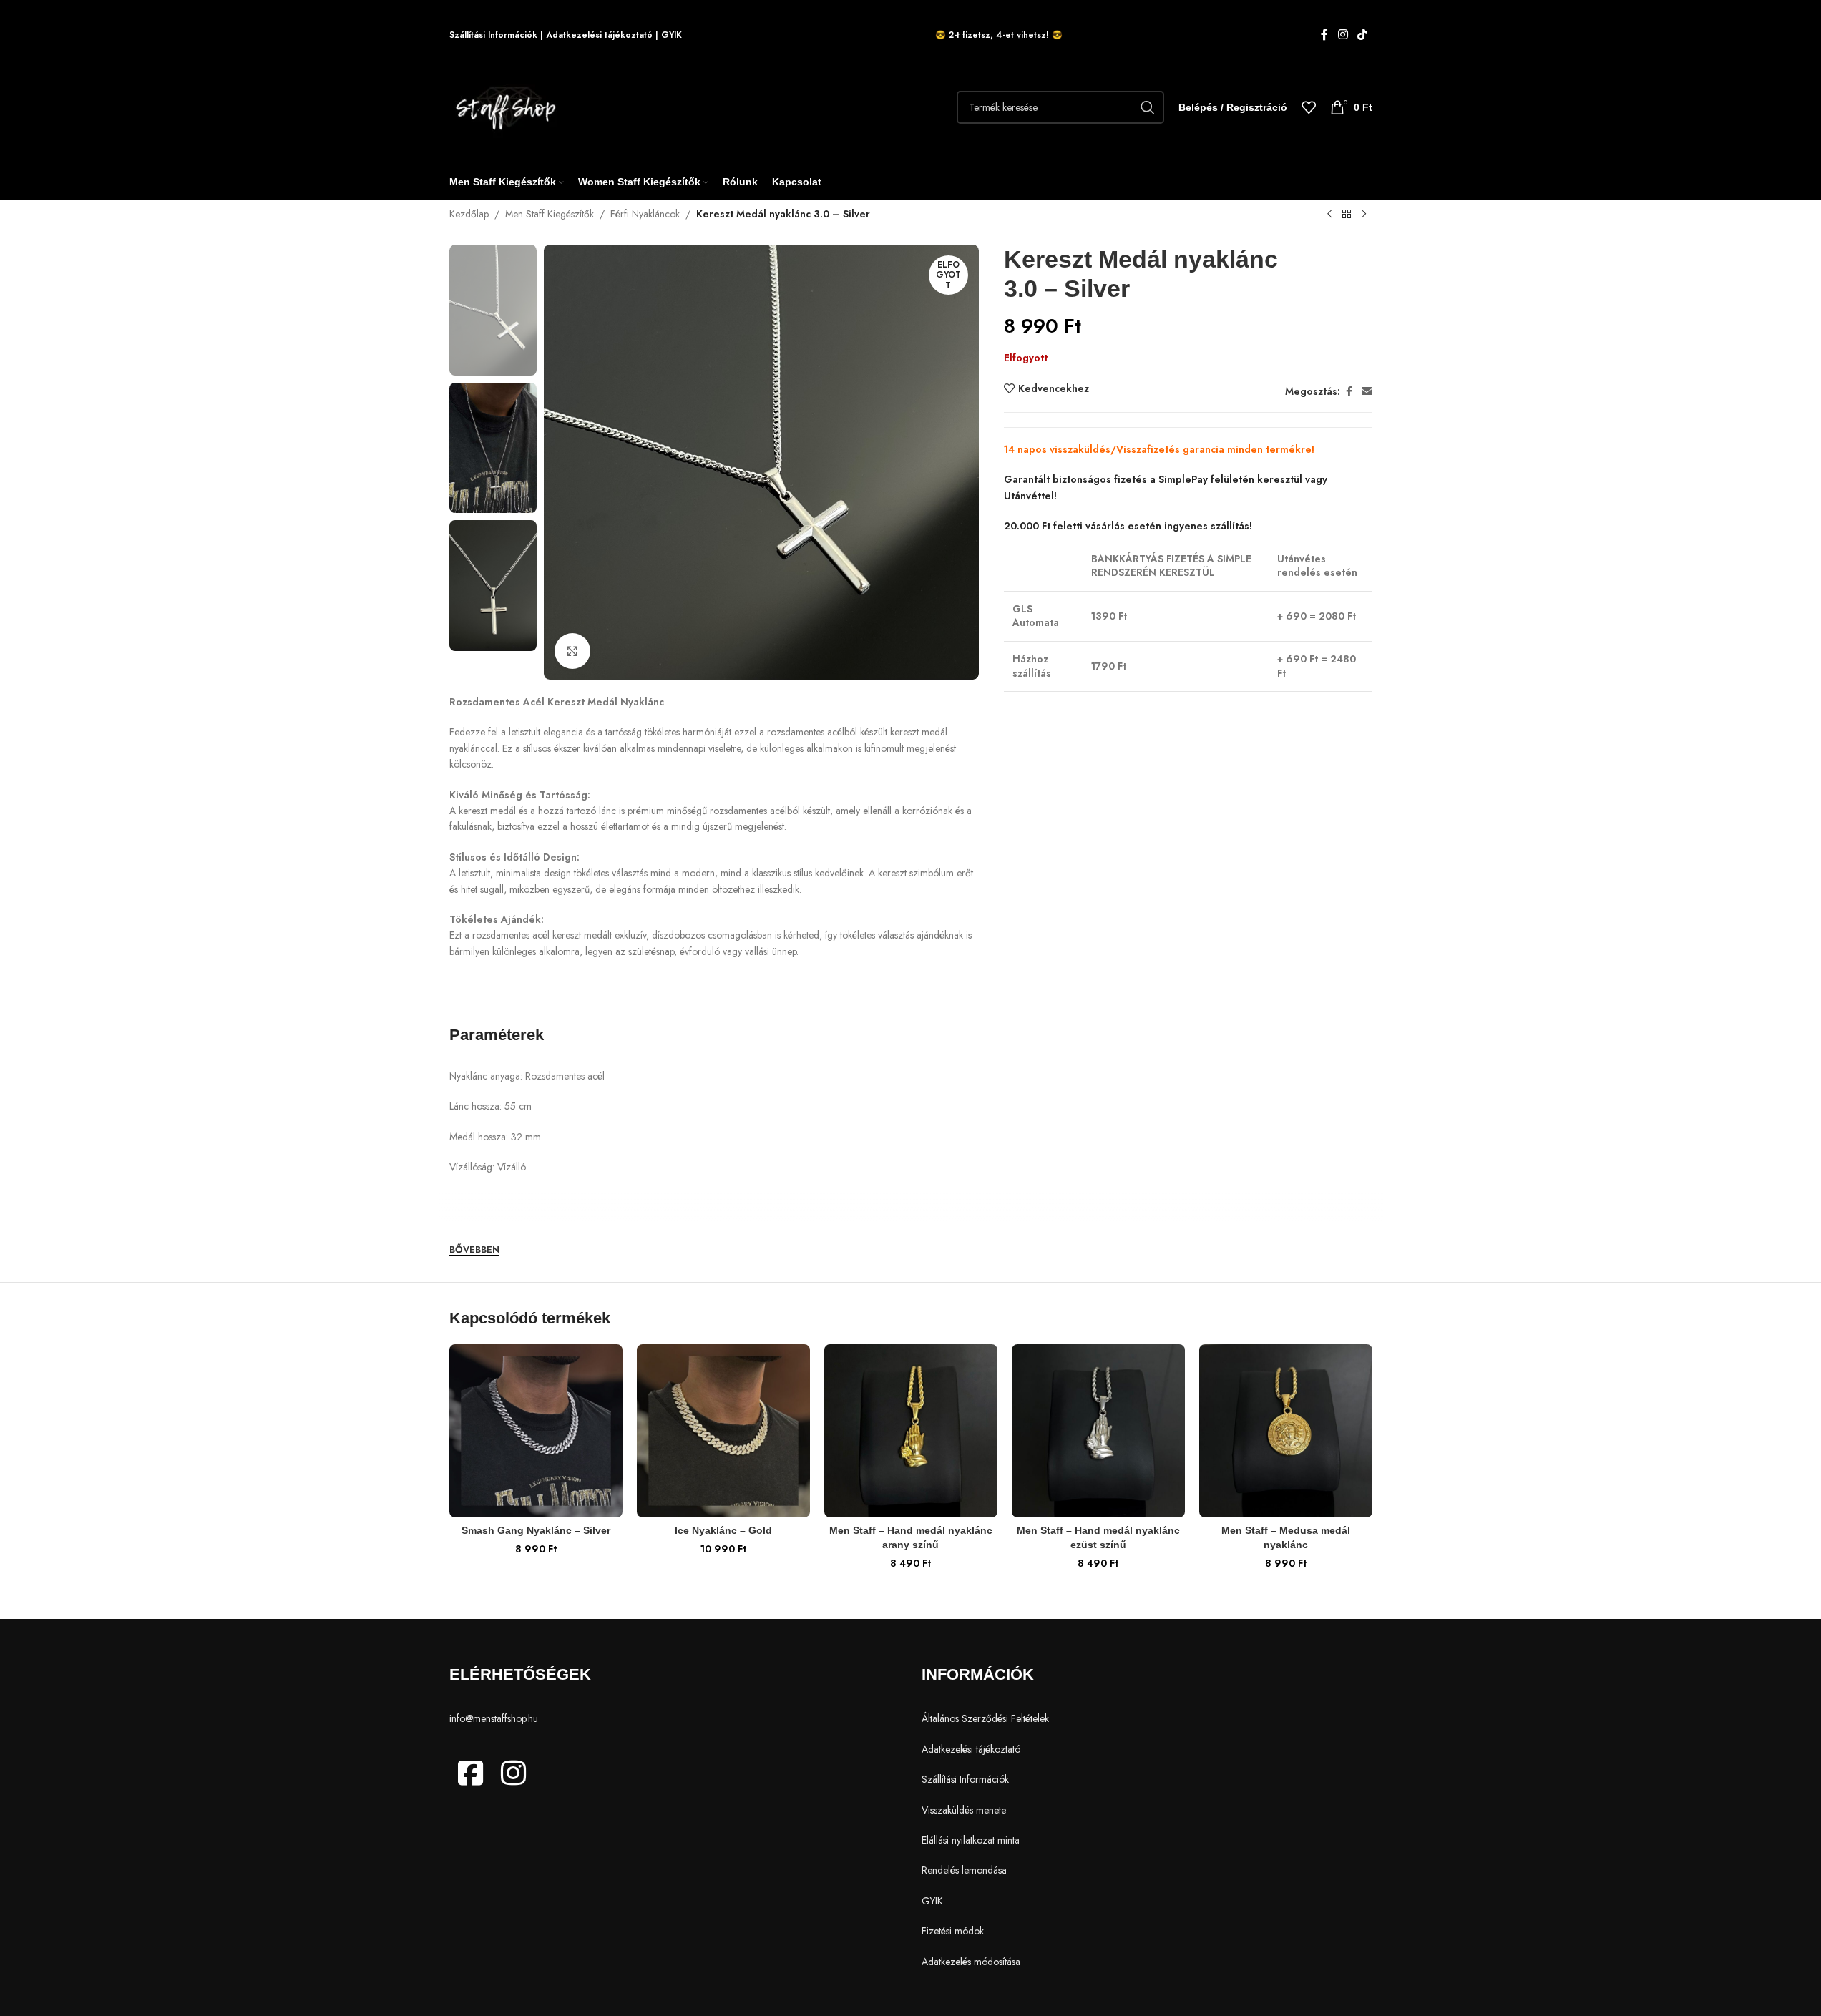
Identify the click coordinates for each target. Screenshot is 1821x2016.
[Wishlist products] (1309, 107)
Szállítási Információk (493, 35)
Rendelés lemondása (964, 1870)
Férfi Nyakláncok (645, 214)
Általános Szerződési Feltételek (985, 1718)
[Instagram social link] (1343, 35)
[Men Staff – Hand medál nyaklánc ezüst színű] (1098, 1431)
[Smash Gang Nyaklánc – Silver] (536, 1431)
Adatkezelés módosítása (971, 1962)
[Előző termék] (1329, 215)
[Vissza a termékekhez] (1347, 215)
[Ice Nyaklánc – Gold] (723, 1431)
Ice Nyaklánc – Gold (723, 1530)
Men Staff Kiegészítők (550, 214)
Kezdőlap (469, 214)
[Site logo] (509, 106)
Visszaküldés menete (964, 1810)
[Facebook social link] (1324, 35)
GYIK (672, 35)
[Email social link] (1367, 392)
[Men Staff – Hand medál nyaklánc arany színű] (911, 1431)
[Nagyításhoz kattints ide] (572, 651)
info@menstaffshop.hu (494, 1718)
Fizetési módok (953, 1931)
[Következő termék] (1364, 215)
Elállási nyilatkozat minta (971, 1840)
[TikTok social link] (1362, 35)
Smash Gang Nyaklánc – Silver (536, 1530)
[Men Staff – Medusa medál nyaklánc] (1286, 1431)
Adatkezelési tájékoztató (599, 35)
